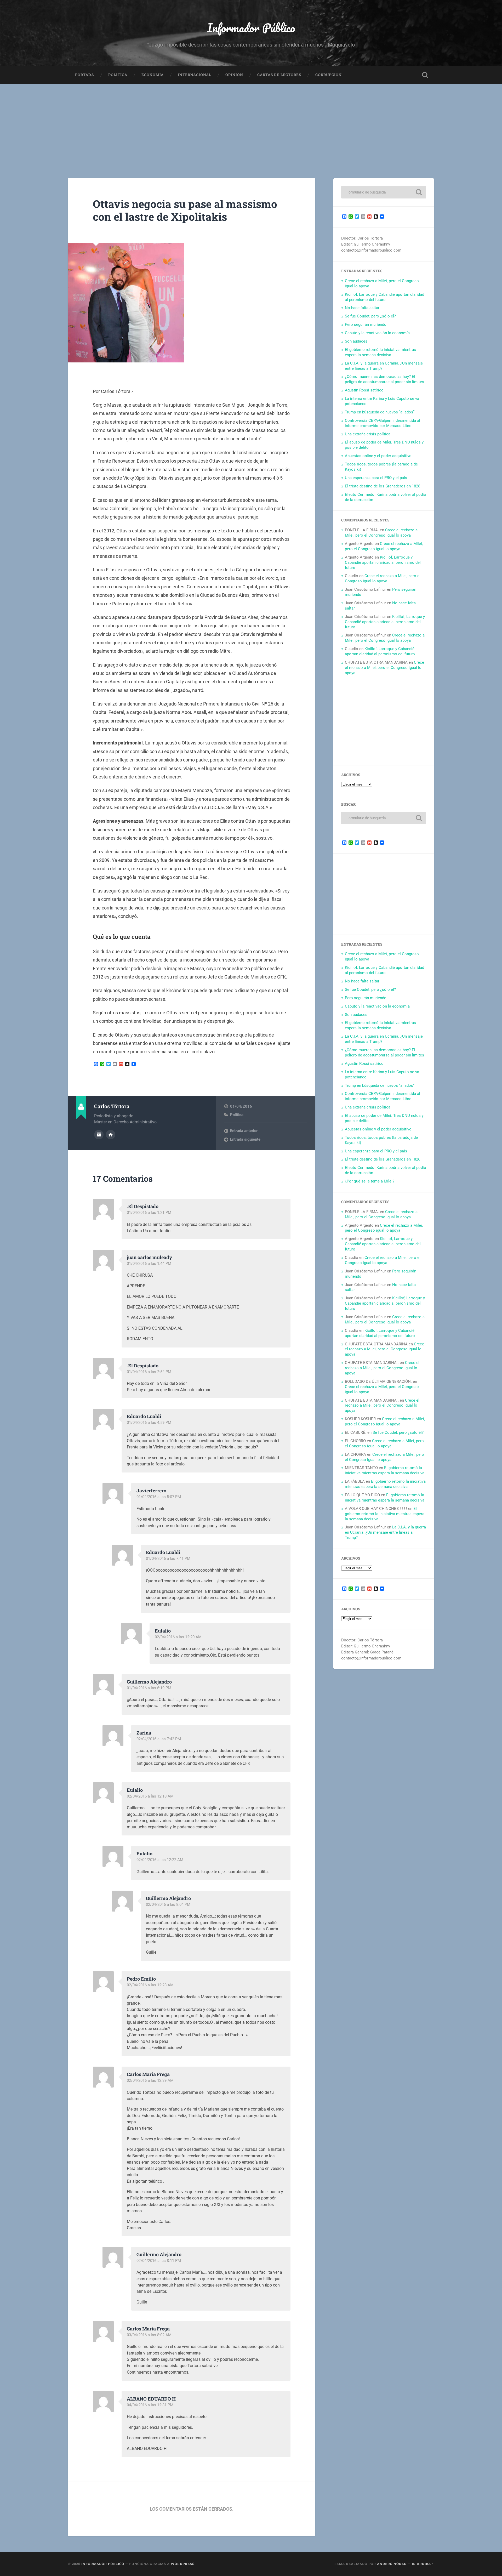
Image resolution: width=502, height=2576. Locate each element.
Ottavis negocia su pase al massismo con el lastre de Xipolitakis (185, 210)
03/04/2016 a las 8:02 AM (149, 2335)
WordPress (183, 2564)
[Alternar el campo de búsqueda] (425, 75)
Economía (153, 75)
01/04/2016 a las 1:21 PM (149, 1213)
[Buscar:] (384, 192)
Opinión (234, 75)
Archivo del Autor (99, 1135)
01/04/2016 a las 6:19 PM (149, 1688)
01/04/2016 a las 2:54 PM (149, 1372)
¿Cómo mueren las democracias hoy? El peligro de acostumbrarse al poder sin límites (384, 379)
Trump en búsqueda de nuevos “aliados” (380, 412)
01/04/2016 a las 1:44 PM (149, 1264)
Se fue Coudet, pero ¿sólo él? (370, 316)
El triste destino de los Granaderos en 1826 (383, 486)
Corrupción (329, 75)
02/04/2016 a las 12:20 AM (178, 1637)
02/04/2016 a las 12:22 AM (160, 1860)
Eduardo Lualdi (144, 1416)
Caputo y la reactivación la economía (377, 333)
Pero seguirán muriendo (366, 325)
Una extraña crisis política (368, 434)
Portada (85, 75)
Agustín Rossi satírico (364, 390)
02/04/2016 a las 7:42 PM (159, 1739)
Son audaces (356, 341)
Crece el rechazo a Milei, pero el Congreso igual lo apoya (381, 533)
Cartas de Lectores (279, 75)
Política (118, 75)
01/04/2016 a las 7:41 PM (168, 1559)
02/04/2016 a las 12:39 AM (150, 2080)
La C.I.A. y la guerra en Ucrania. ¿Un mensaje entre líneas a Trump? (385, 1532)
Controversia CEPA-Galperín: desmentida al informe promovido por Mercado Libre (383, 423)
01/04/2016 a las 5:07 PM (159, 1497)
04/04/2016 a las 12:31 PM (150, 2405)
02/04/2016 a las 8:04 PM (168, 1904)
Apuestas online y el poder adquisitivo (378, 456)
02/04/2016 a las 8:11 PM (159, 2261)
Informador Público (251, 28)
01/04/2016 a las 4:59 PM (149, 1423)
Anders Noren (392, 2564)
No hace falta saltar (362, 308)
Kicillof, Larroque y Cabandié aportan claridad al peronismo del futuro (384, 297)
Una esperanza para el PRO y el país (376, 478)
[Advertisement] (251, 123)
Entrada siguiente (245, 1139)
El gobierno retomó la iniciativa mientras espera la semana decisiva (380, 352)
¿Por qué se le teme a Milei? (370, 1181)
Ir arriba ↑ (423, 2564)
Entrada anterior (244, 1131)
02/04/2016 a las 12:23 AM (150, 1985)
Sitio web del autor (111, 1135)
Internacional (195, 75)
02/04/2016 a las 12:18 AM (150, 1796)
